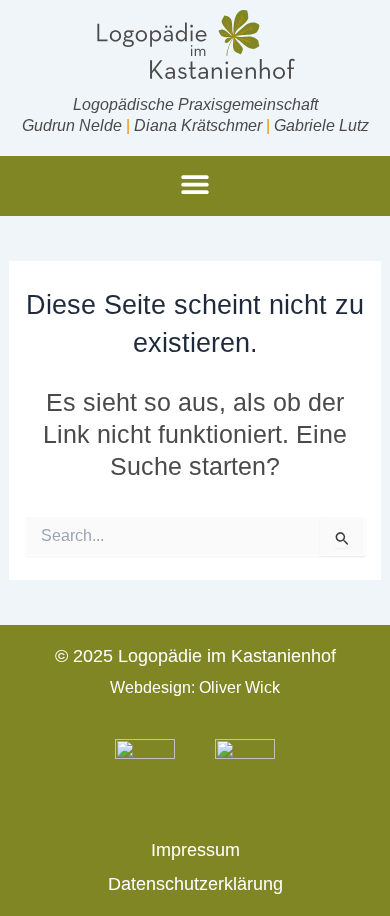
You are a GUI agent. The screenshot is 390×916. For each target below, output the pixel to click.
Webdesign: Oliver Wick (195, 687)
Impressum (195, 850)
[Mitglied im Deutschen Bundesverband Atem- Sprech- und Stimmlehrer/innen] (145, 769)
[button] (195, 183)
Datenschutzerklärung (195, 884)
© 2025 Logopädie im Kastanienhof (195, 656)
